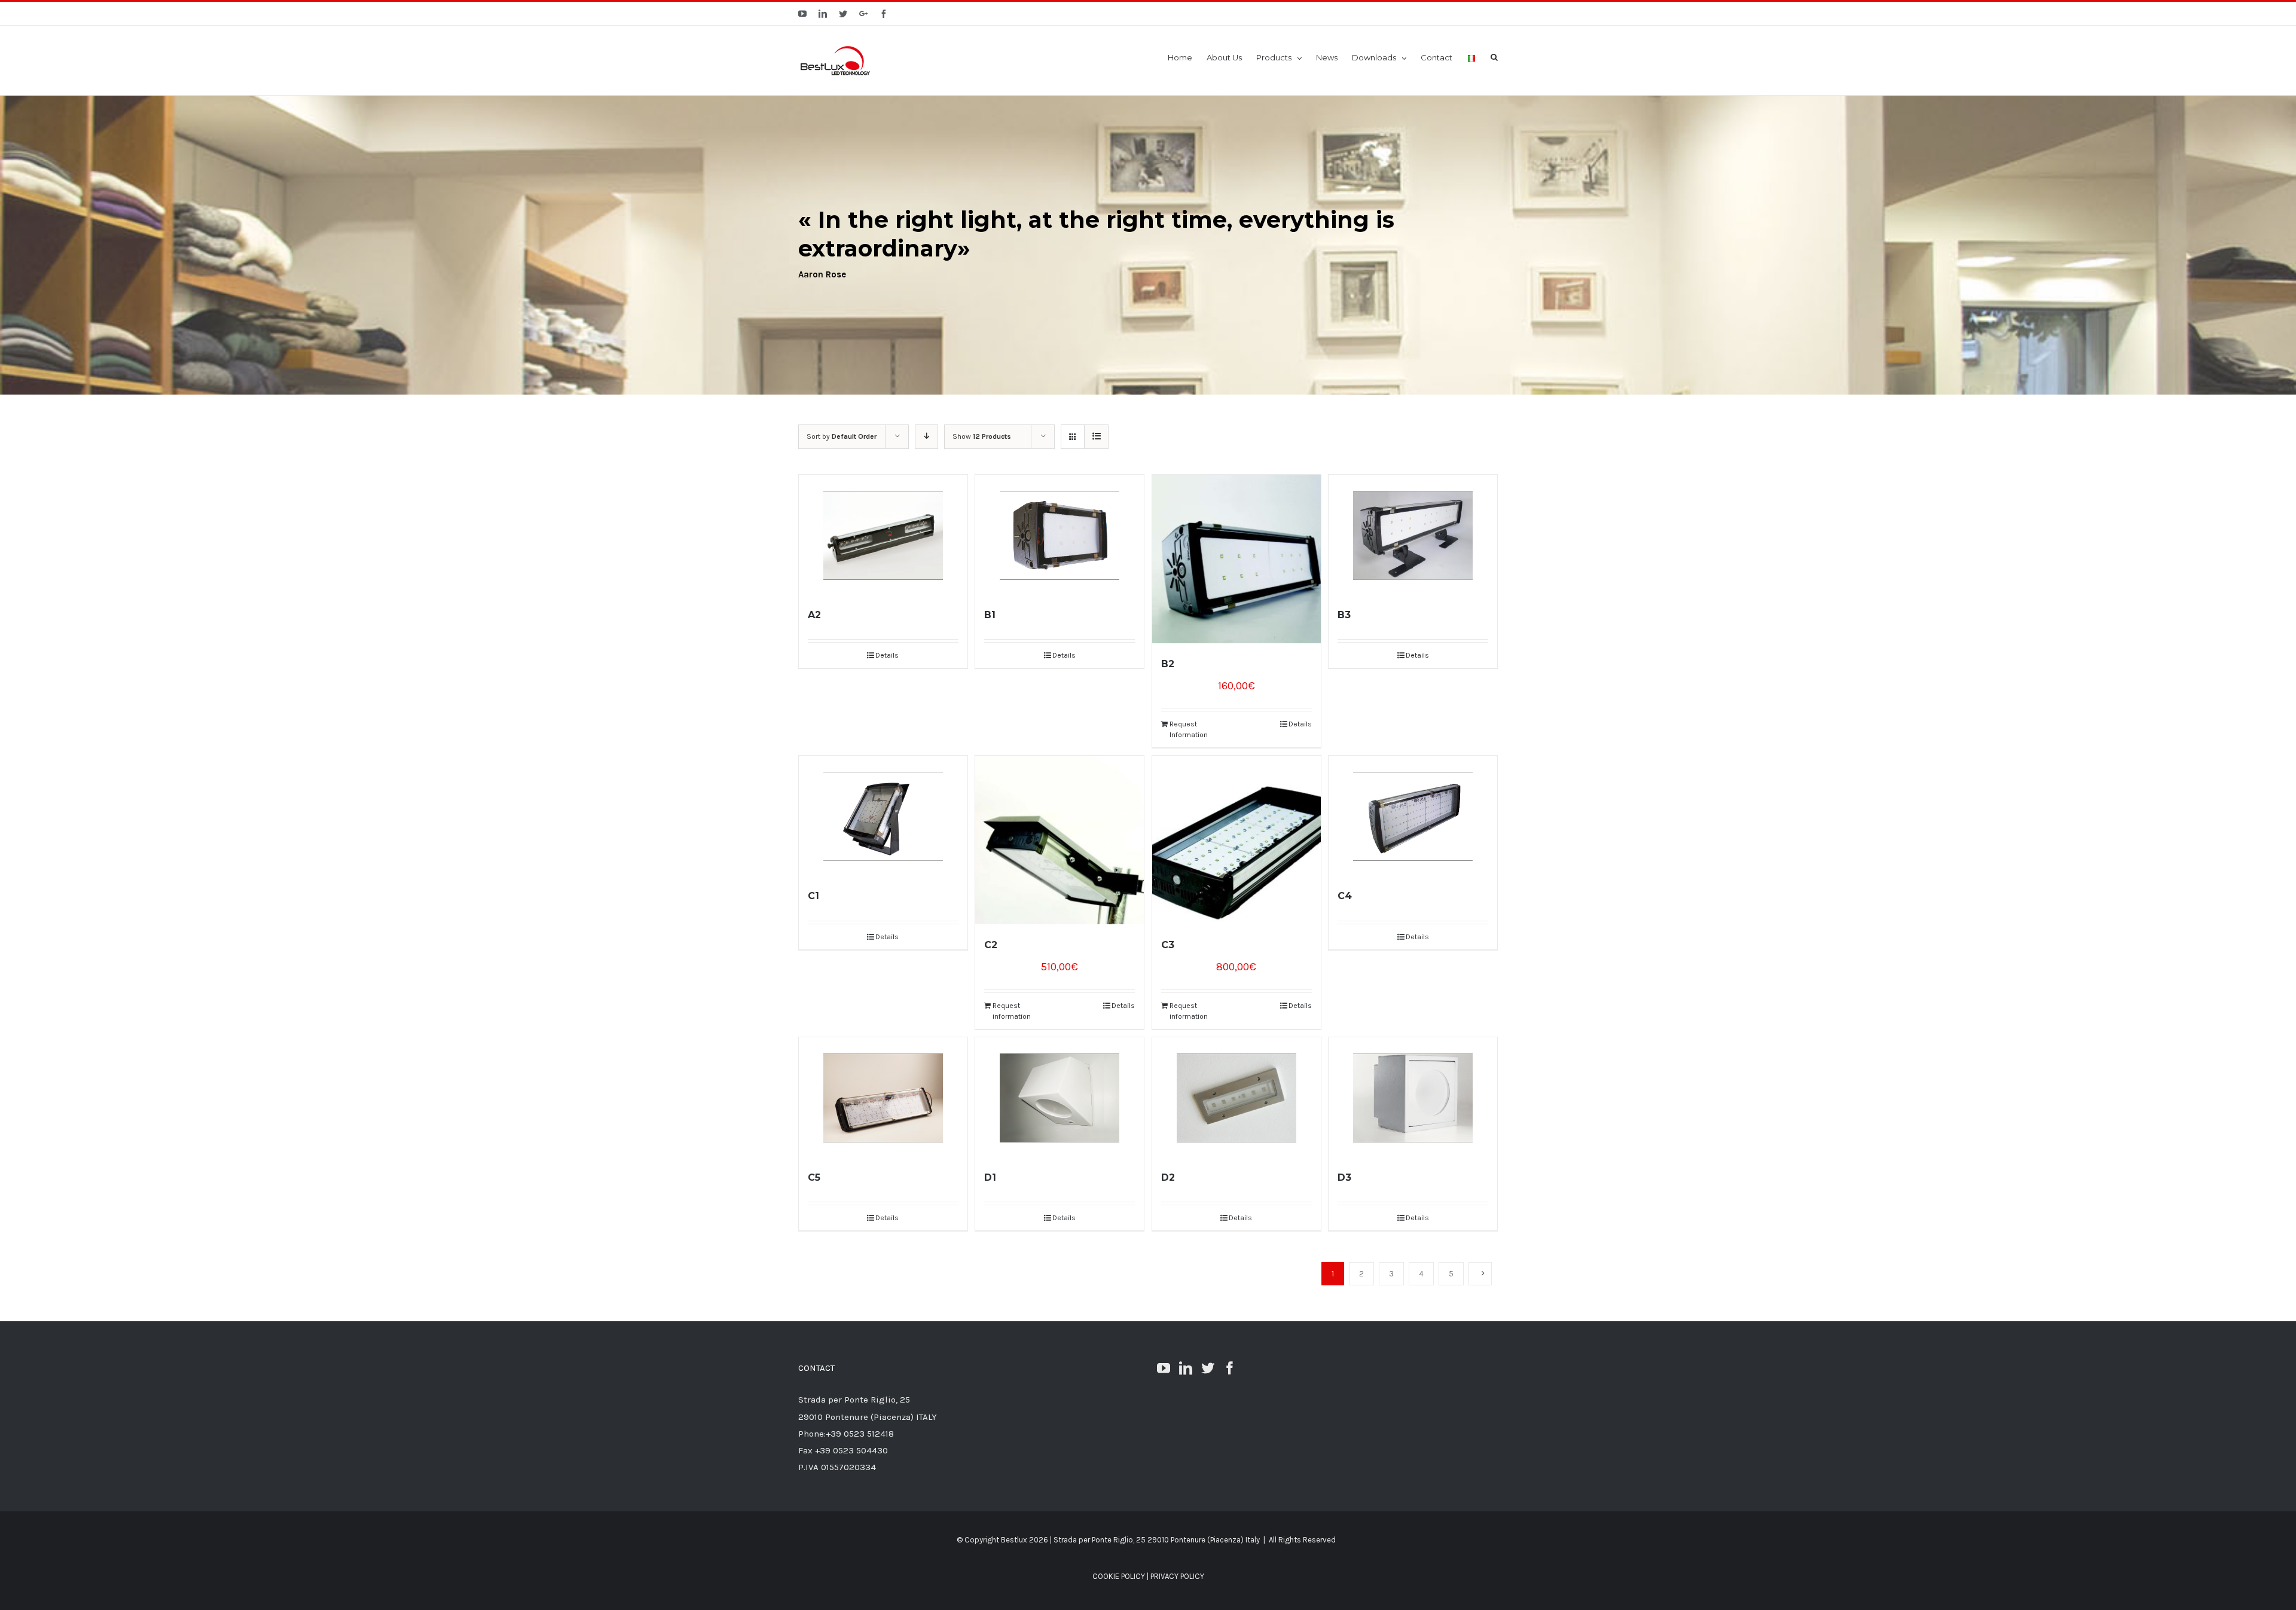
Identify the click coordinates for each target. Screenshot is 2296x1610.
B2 (1168, 664)
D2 (1168, 1177)
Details (887, 655)
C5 (814, 1177)
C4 (1345, 896)
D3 (1344, 1177)
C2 (991, 945)
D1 (990, 1177)
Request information (1012, 1011)
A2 (814, 615)
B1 (990, 615)
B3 (1344, 615)
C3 (1168, 945)
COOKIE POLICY (1119, 1576)
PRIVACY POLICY (1177, 1576)
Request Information (1189, 729)
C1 (813, 896)
